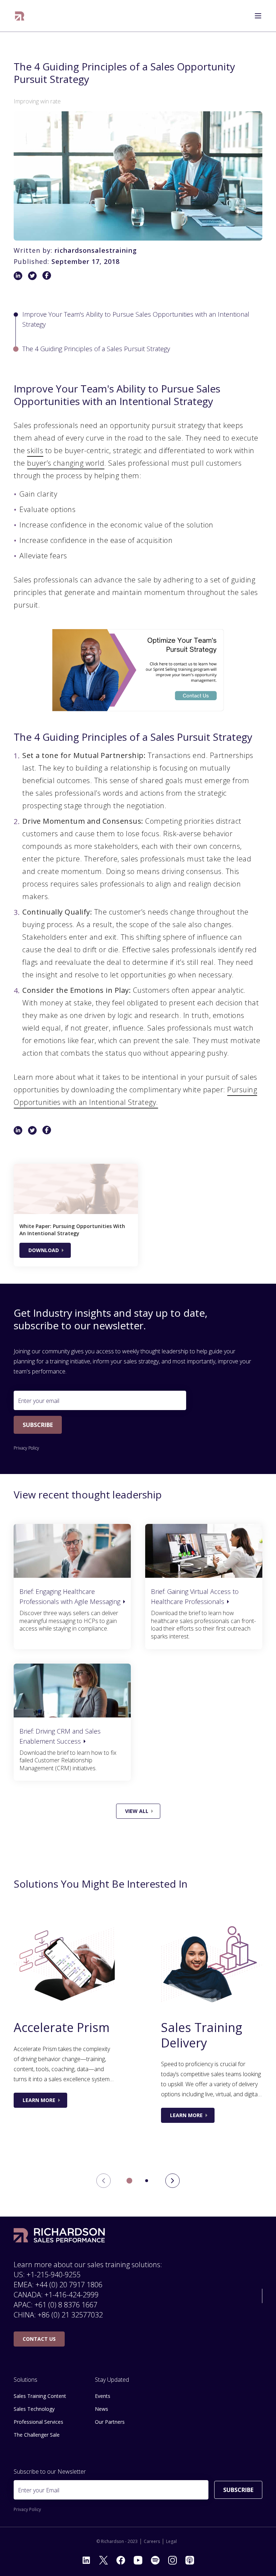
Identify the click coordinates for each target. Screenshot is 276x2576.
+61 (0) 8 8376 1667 (66, 2305)
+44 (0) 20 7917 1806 (69, 2285)
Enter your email (39, 1401)
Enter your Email (39, 2490)
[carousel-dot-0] (129, 2181)
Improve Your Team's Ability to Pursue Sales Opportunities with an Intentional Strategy (136, 319)
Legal (171, 2542)
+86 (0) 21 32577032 (70, 2315)
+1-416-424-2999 (72, 2295)
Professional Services (38, 2422)
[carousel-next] (172, 2181)
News (102, 2409)
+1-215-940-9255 (54, 2275)
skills (35, 450)
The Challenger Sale (37, 2435)
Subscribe (38, 1425)
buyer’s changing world (66, 463)
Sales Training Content (40, 2396)
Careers (152, 2542)
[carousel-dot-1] (147, 2181)
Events (103, 2396)
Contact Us (39, 2339)
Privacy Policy (26, 1448)
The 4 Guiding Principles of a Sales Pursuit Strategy (96, 349)
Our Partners (110, 2422)
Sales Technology (34, 2409)
